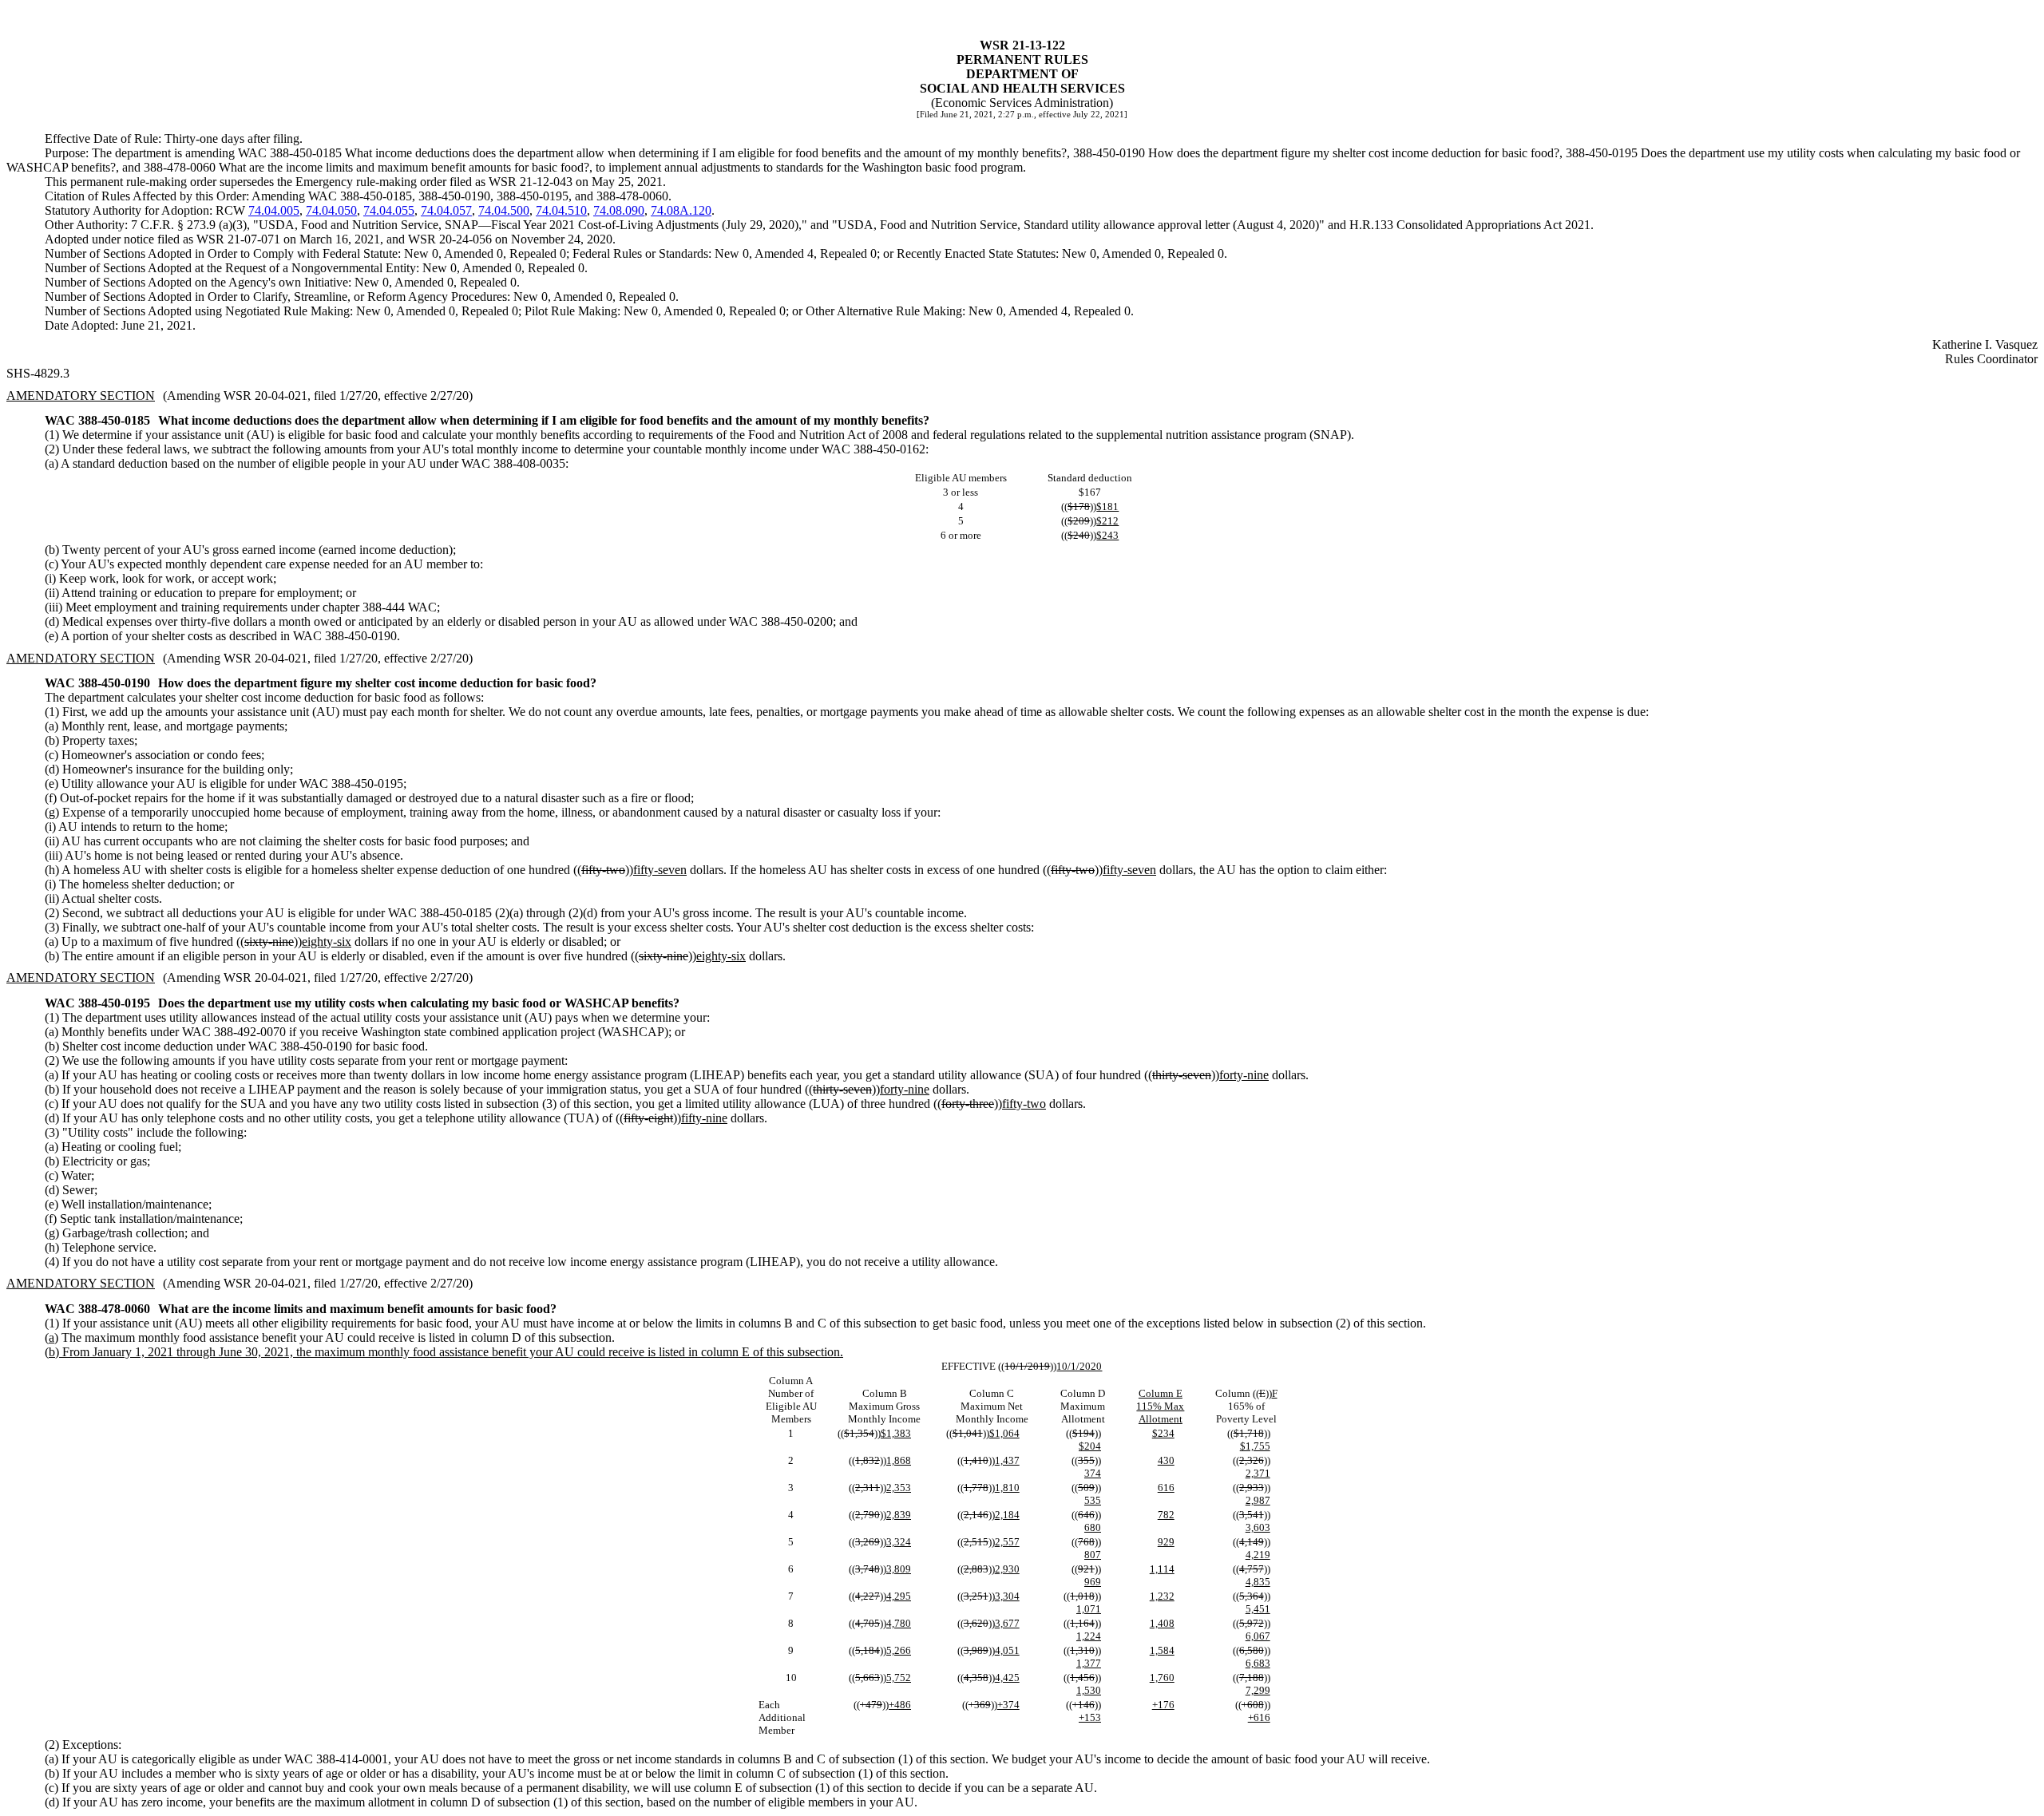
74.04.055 (389, 210)
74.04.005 (274, 210)
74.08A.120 (681, 210)
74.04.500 (504, 210)
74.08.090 (619, 210)
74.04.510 (561, 210)
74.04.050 (331, 210)
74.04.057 (446, 210)
